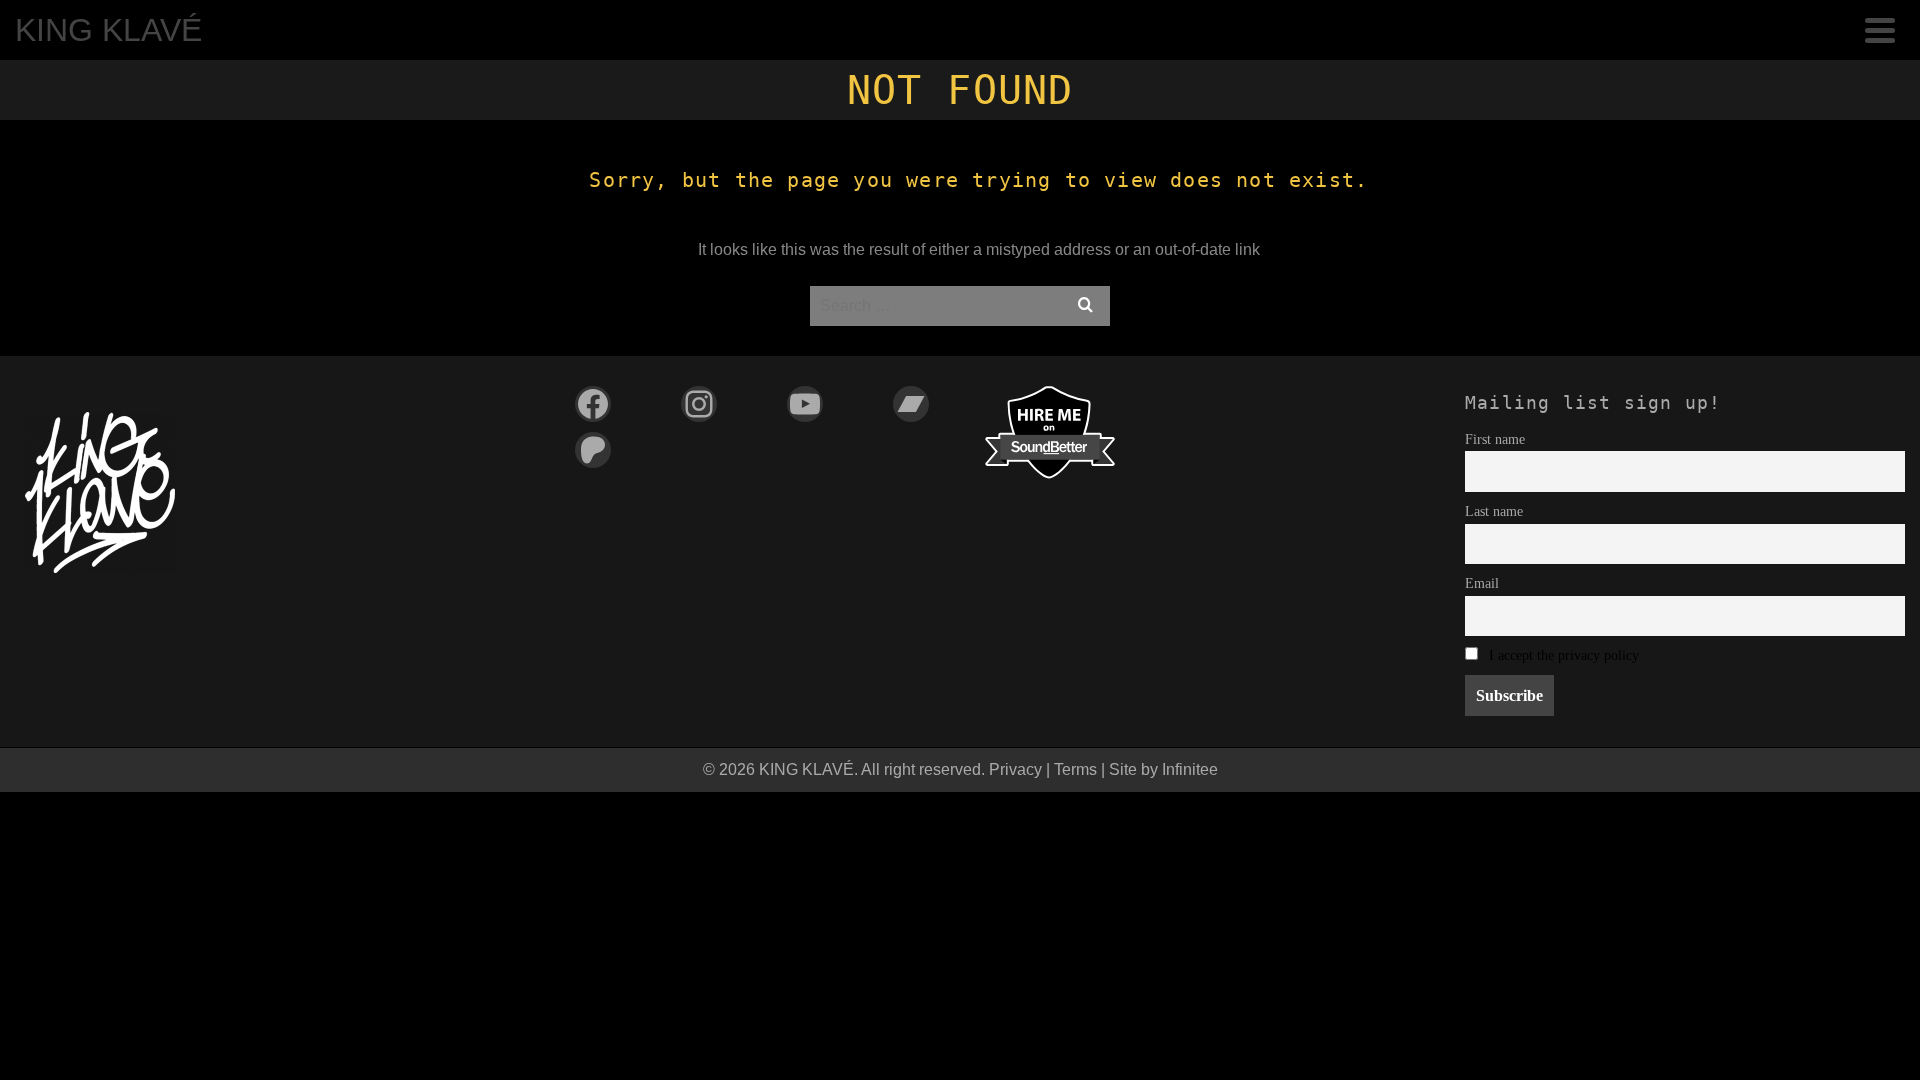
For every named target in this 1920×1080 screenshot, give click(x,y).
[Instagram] (699, 404)
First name (1495, 439)
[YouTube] (805, 404)
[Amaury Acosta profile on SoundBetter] (1050, 430)
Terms (1075, 769)
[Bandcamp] (911, 404)
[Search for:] (960, 305)
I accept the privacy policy (1564, 655)
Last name (1494, 511)
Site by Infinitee (1163, 769)
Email (1482, 583)
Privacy (1015, 769)
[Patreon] (593, 450)
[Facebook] (593, 404)
